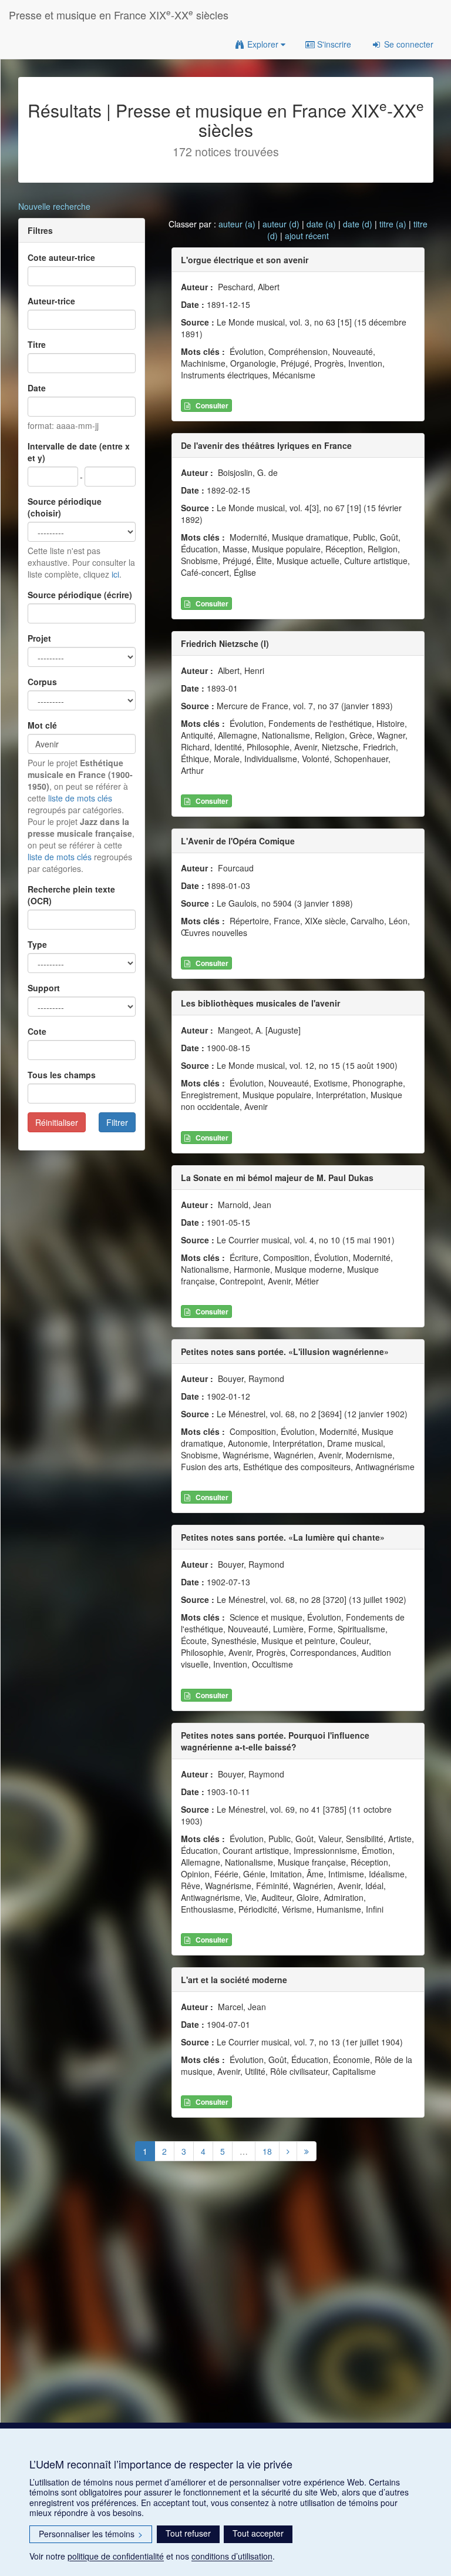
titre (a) (393, 224)
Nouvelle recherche (54, 206)
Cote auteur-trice (61, 257)
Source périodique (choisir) (65, 507)
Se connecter (408, 44)
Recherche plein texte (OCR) (71, 895)
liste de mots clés (80, 798)
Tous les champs (62, 1075)
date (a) (321, 224)
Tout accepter (258, 2533)
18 (267, 2151)
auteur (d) (281, 224)
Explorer (263, 44)
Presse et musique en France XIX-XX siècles (119, 14)
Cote (37, 1031)
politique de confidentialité (116, 2556)
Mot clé (42, 725)
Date (37, 388)
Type (37, 944)
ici (115, 574)
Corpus (42, 682)
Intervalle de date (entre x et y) (79, 452)
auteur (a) (237, 224)
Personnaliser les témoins (91, 2534)
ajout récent (307, 236)
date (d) (358, 224)
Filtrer (117, 1122)
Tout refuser (188, 2533)
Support (44, 988)
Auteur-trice (51, 301)
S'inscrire (333, 44)
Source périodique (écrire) (80, 595)
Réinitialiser (57, 1122)
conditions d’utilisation (232, 2556)
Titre (37, 344)
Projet (39, 638)
